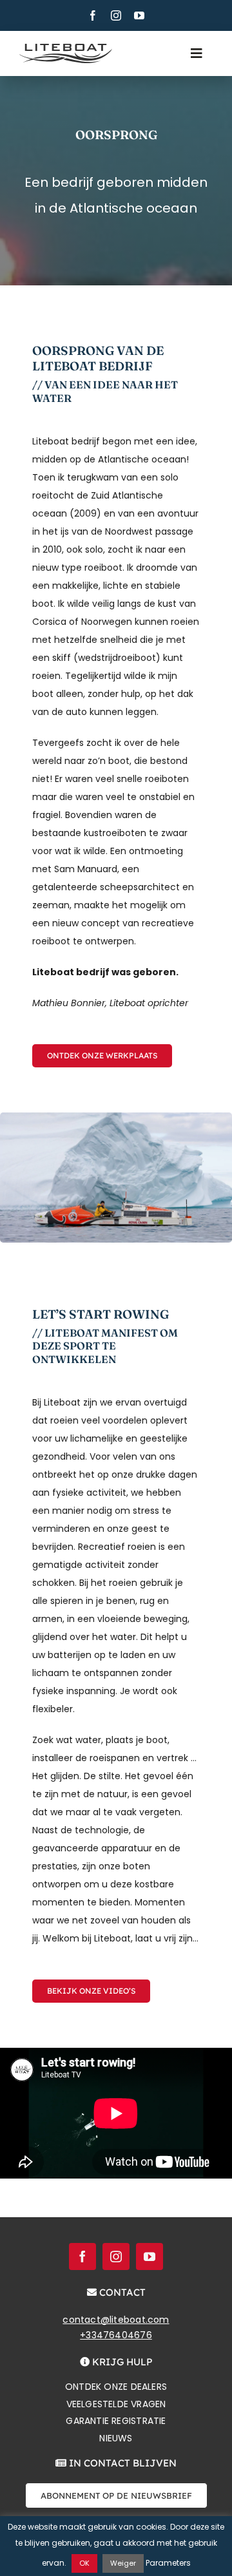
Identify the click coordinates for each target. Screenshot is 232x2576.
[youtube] (139, 15)
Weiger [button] (123, 2563)
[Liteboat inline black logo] (66, 48)
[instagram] (116, 15)
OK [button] (84, 2563)
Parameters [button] (168, 2563)
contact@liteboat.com (116, 2320)
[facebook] (93, 15)
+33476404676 (116, 2335)
